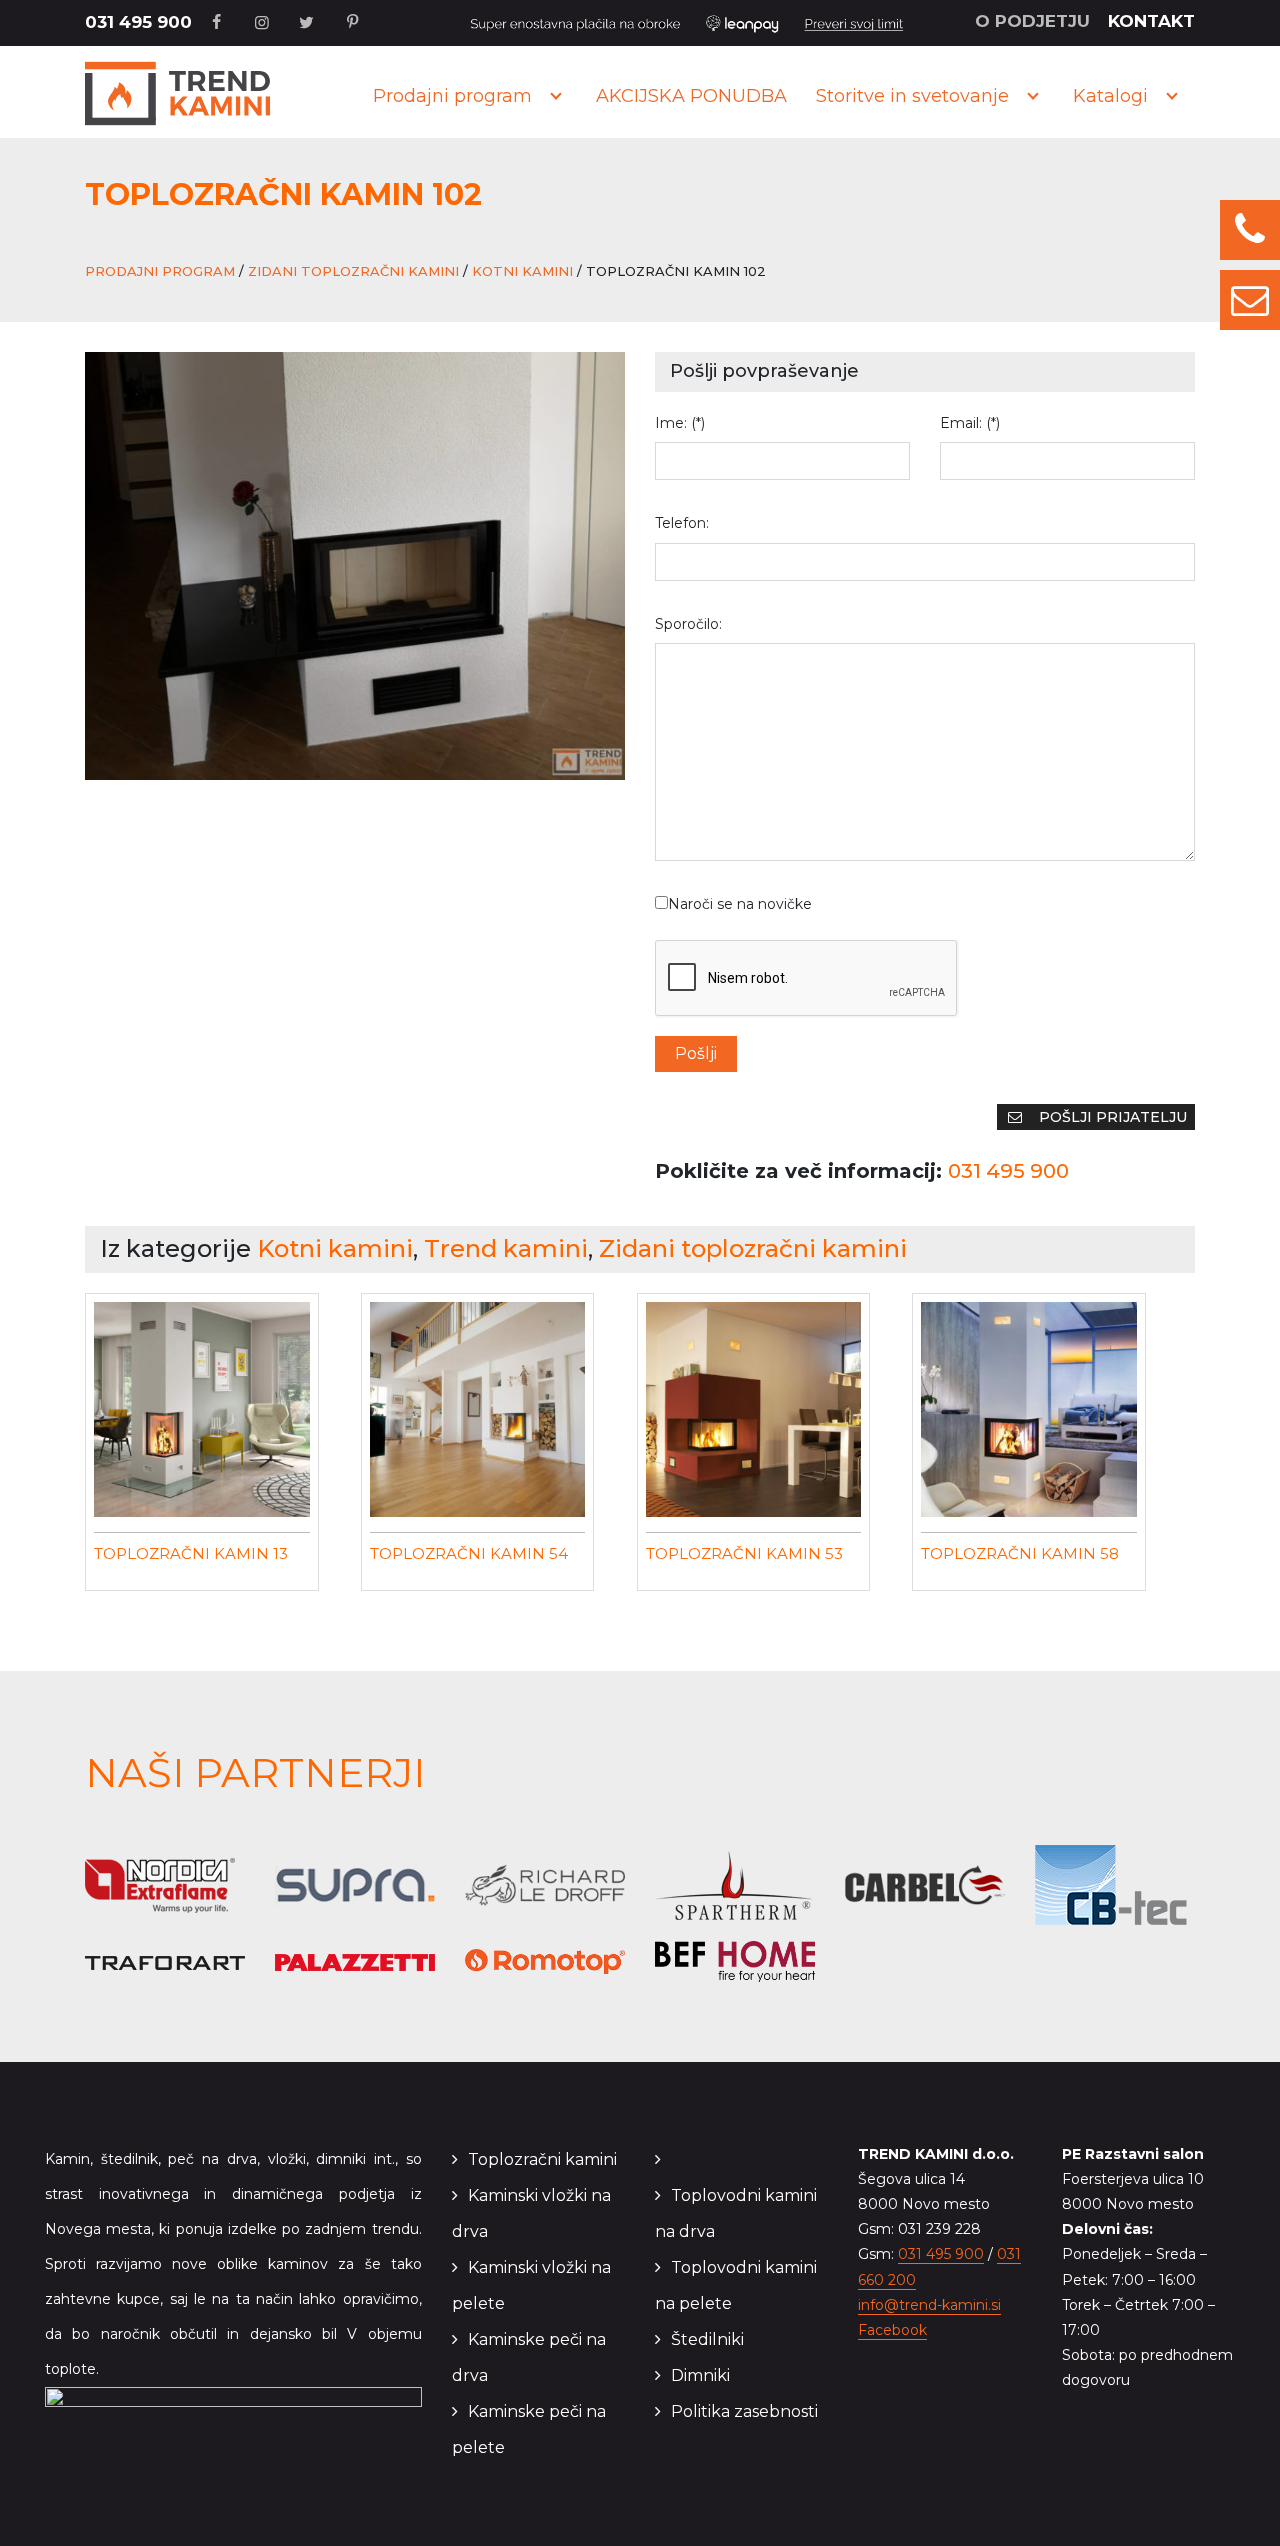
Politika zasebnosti (744, 2411)
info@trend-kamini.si (929, 2305)
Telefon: (682, 523)
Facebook (892, 2330)
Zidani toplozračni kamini (353, 271)
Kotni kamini (522, 271)
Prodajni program (452, 96)
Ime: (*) (680, 423)
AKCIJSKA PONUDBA (691, 96)
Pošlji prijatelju (1111, 1117)
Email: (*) (970, 423)
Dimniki (700, 2375)
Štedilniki (707, 2339)
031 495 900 (138, 22)
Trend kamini (506, 1248)
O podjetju (1032, 21)
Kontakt (1151, 21)
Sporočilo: (688, 624)
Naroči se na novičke (740, 904)
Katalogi (1110, 96)
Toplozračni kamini (542, 2159)
